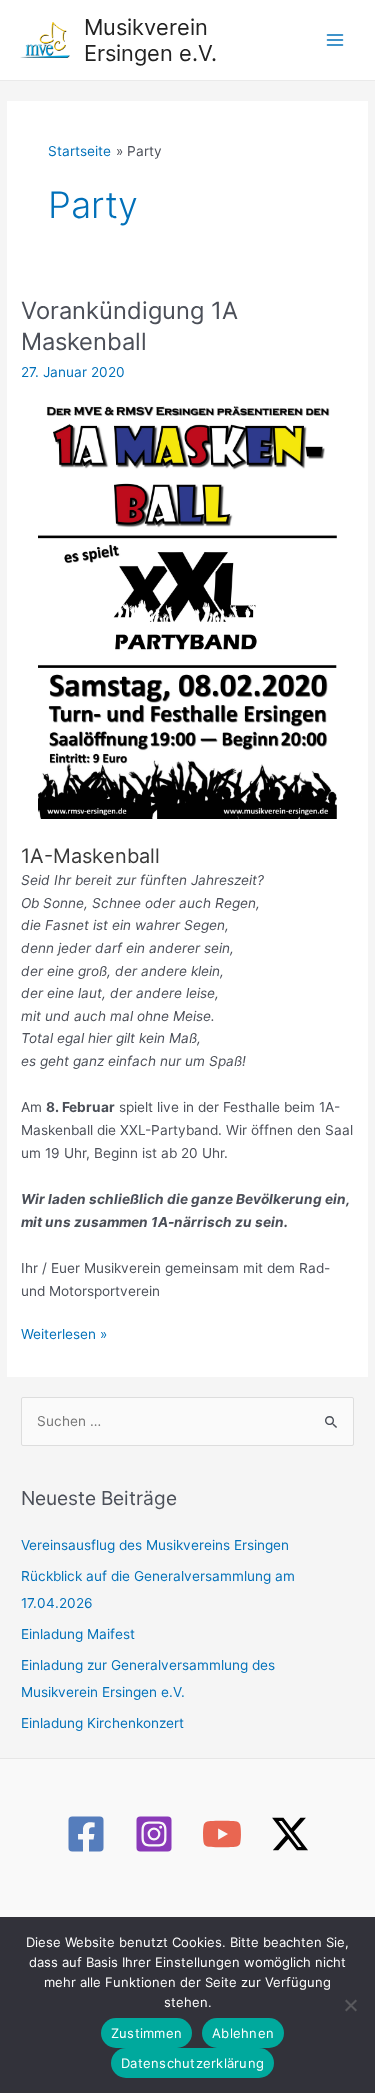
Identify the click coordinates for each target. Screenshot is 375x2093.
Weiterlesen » (64, 1335)
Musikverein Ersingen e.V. (150, 40)
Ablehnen (243, 2033)
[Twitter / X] (290, 1834)
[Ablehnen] (350, 2005)
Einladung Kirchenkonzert (102, 1723)
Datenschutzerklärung (192, 2063)
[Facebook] (86, 1834)
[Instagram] (154, 1834)
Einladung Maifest (78, 1634)
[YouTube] (222, 1834)
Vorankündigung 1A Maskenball (129, 326)
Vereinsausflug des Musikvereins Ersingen (155, 1545)
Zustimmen (146, 2033)
